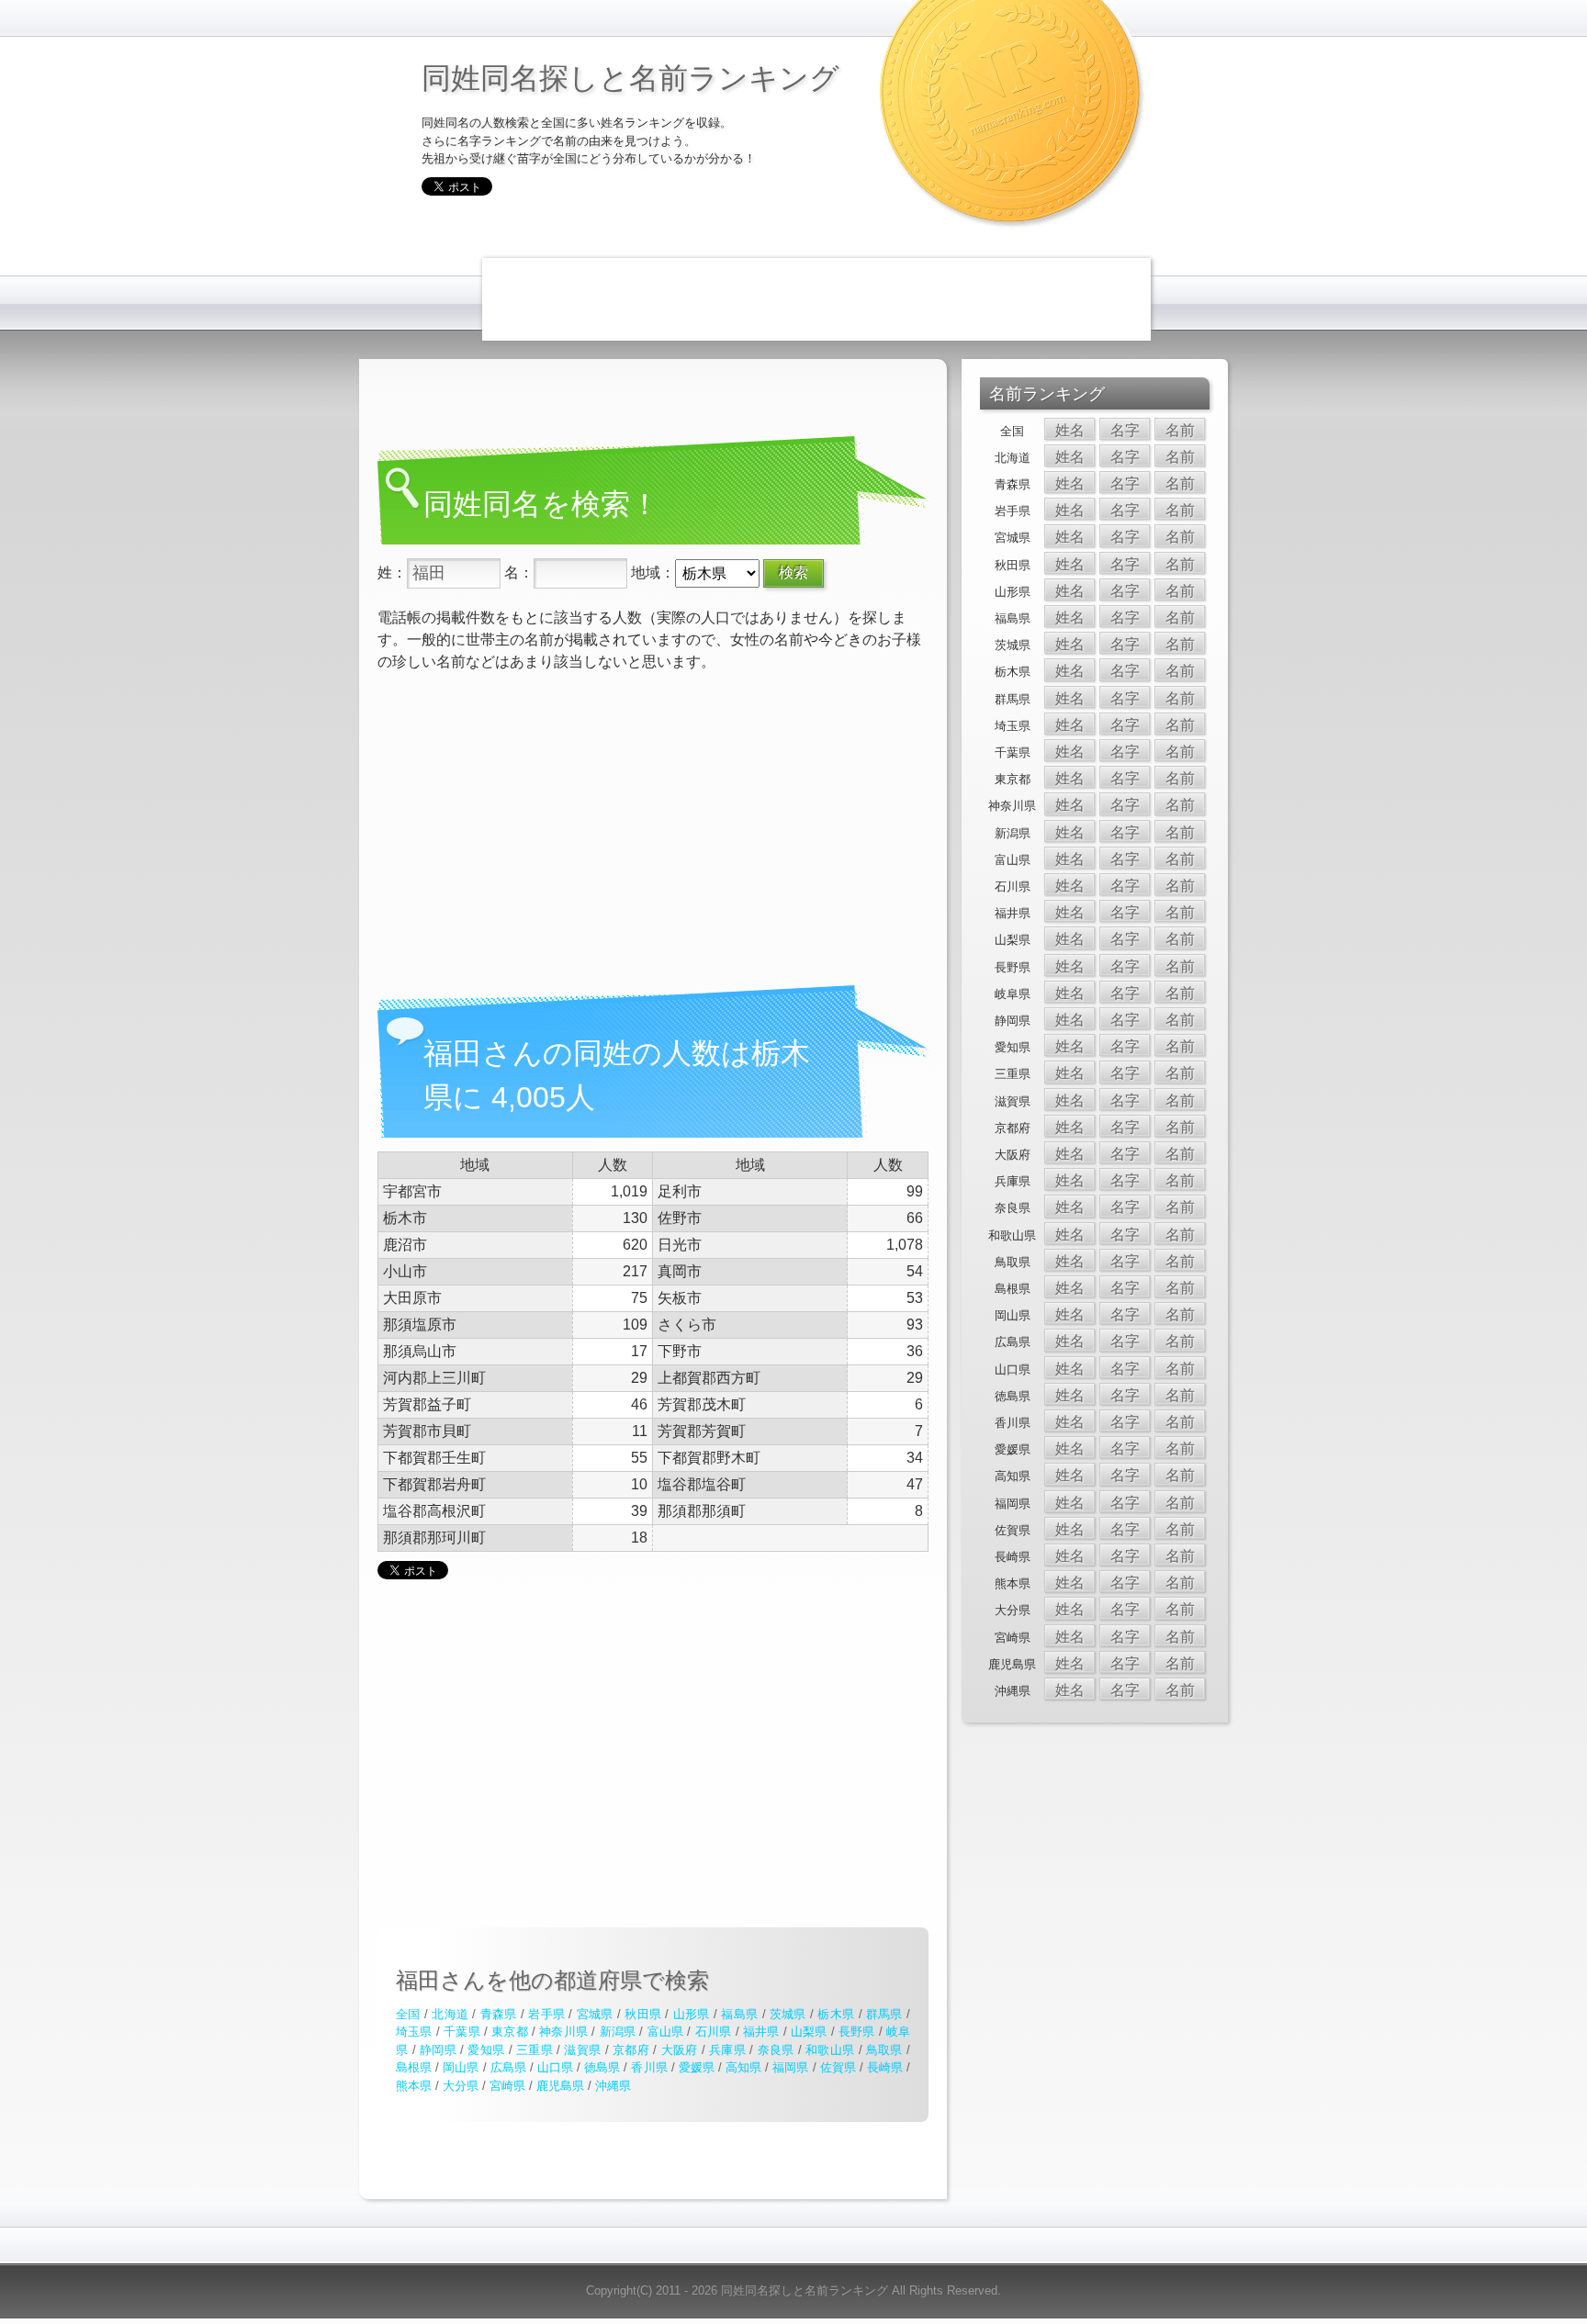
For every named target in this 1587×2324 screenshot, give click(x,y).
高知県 (743, 2067)
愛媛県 (697, 2067)
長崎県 (885, 2067)
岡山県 (461, 2067)
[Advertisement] (816, 299)
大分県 (461, 2086)
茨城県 (788, 2014)
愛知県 (486, 2050)
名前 (1180, 430)
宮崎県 (507, 2086)
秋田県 (643, 2014)
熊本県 (414, 2086)
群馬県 (884, 2014)
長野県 (857, 2032)
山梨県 (809, 2032)
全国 (408, 2014)
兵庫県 (727, 2050)
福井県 (761, 2032)
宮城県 (595, 2014)
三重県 (535, 2050)
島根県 (414, 2067)
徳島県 (602, 2067)
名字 (1125, 430)
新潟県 (618, 2032)
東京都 (510, 2032)
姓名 (1070, 430)
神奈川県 (563, 2032)
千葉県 (462, 2032)
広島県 (508, 2067)
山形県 (692, 2014)
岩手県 (546, 2014)
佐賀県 (838, 2067)
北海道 (450, 2014)
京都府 (631, 2050)
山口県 (555, 2067)
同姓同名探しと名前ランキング (630, 77)
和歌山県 (830, 2050)
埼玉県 (414, 2032)
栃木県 (836, 2014)
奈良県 (776, 2050)
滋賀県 (582, 2050)
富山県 (666, 2032)
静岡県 (438, 2050)
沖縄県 (613, 2086)
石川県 (714, 2032)
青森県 (499, 2014)
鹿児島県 (560, 2086)
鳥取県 (884, 2050)
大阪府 (680, 2050)
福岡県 (790, 2067)
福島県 (739, 2014)
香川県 (649, 2067)
